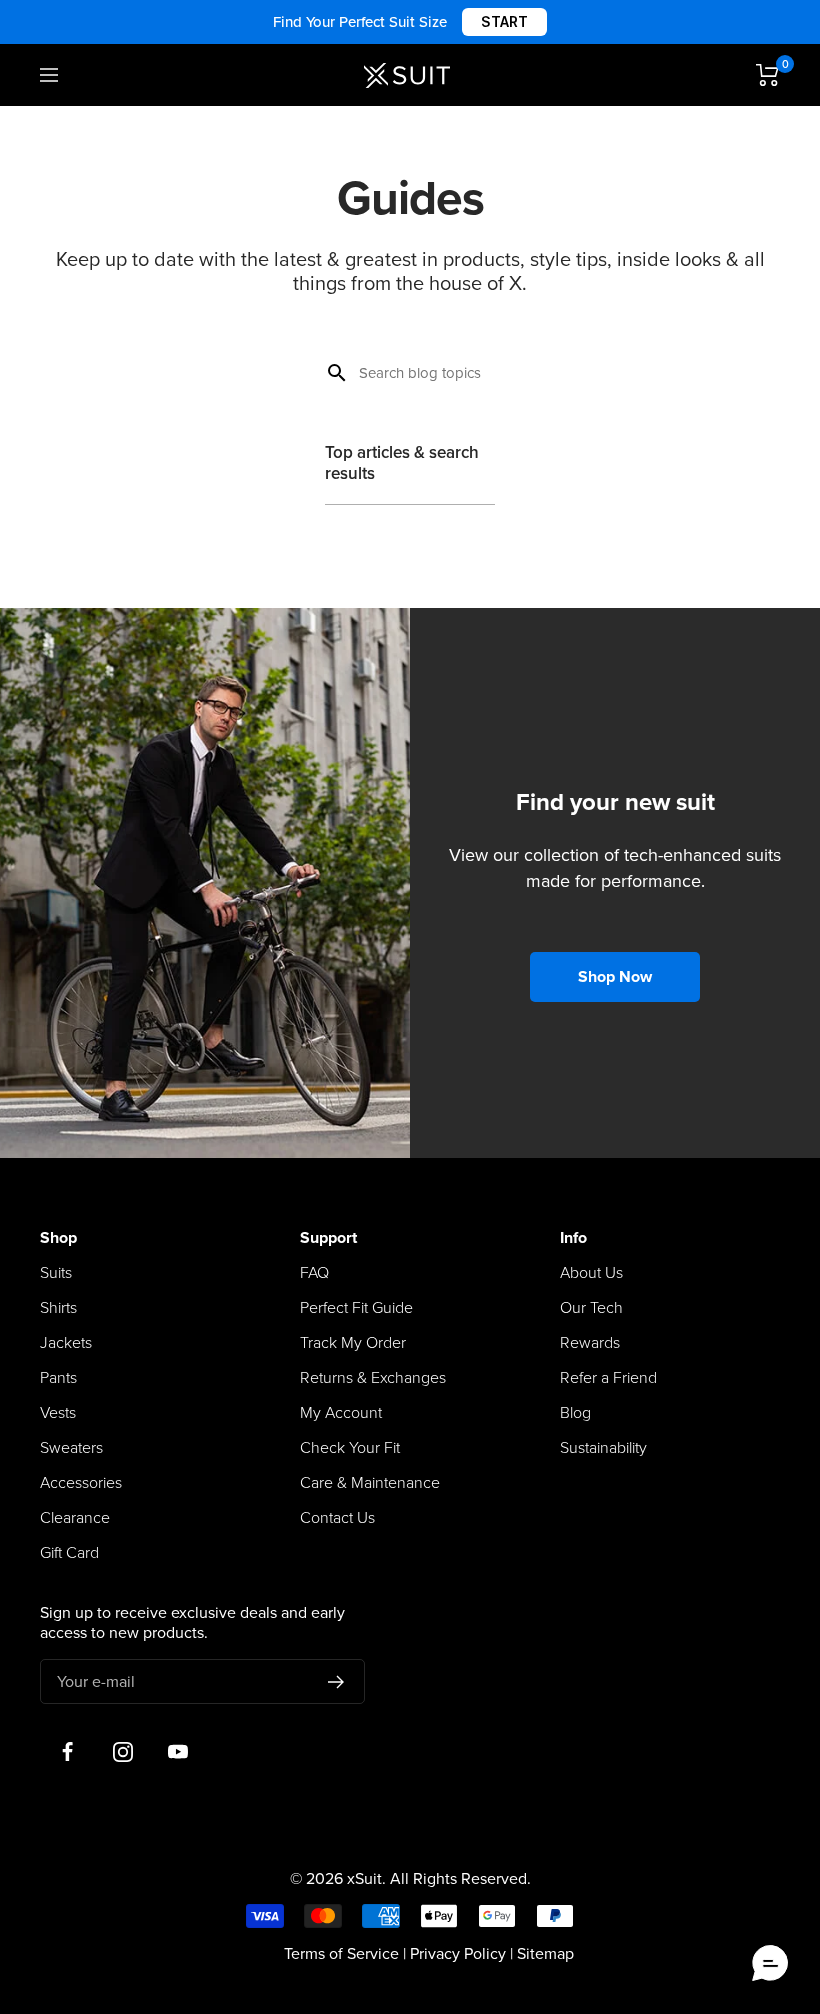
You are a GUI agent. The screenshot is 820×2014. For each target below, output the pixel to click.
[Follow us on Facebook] (67, 1751)
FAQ (314, 1273)
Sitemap (545, 1954)
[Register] (336, 1682)
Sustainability (603, 1448)
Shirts (58, 1308)
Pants (58, 1378)
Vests (58, 1413)
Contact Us (337, 1518)
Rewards (590, 1343)
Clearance (75, 1518)
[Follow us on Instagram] (122, 1751)
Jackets (66, 1343)
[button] (770, 1964)
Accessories (81, 1483)
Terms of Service (341, 1954)
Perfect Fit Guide (356, 1308)
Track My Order (353, 1343)
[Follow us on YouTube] (177, 1751)
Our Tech (591, 1308)
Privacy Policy (458, 1954)
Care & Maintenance (370, 1483)
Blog (575, 1413)
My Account (341, 1413)
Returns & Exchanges (373, 1378)
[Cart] (768, 75)
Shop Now (615, 977)
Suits (56, 1273)
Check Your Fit (350, 1448)
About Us (591, 1273)
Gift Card (69, 1553)
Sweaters (71, 1448)
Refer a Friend (608, 1378)
